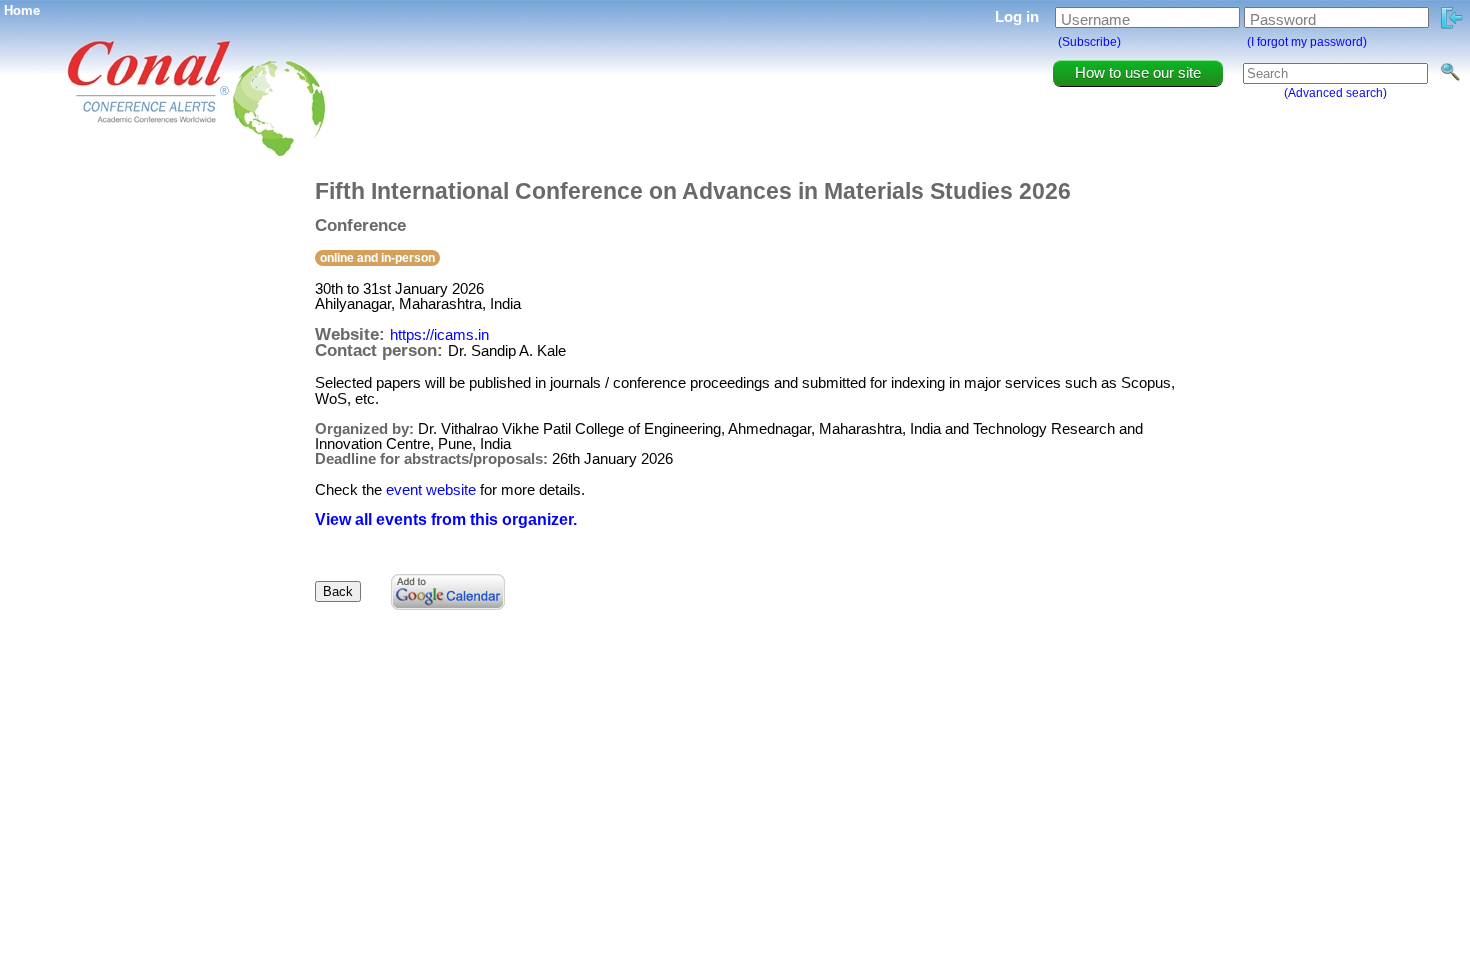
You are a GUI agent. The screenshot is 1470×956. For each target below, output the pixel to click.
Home (22, 10)
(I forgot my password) (1307, 42)
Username (1095, 19)
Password (1283, 19)
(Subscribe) (1089, 42)
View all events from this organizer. (446, 519)
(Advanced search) (1335, 93)
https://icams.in (439, 334)
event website (431, 489)
